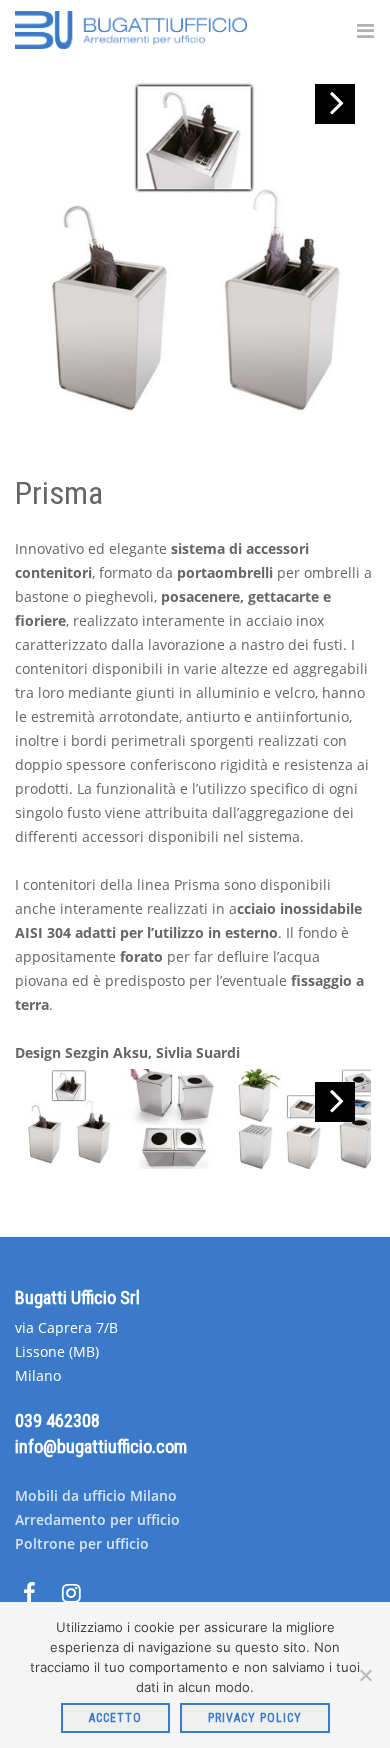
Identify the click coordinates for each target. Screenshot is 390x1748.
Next (335, 104)
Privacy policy (255, 1718)
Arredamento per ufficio (97, 1519)
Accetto (115, 1718)
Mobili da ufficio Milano (96, 1495)
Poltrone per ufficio (82, 1543)
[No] (365, 1675)
